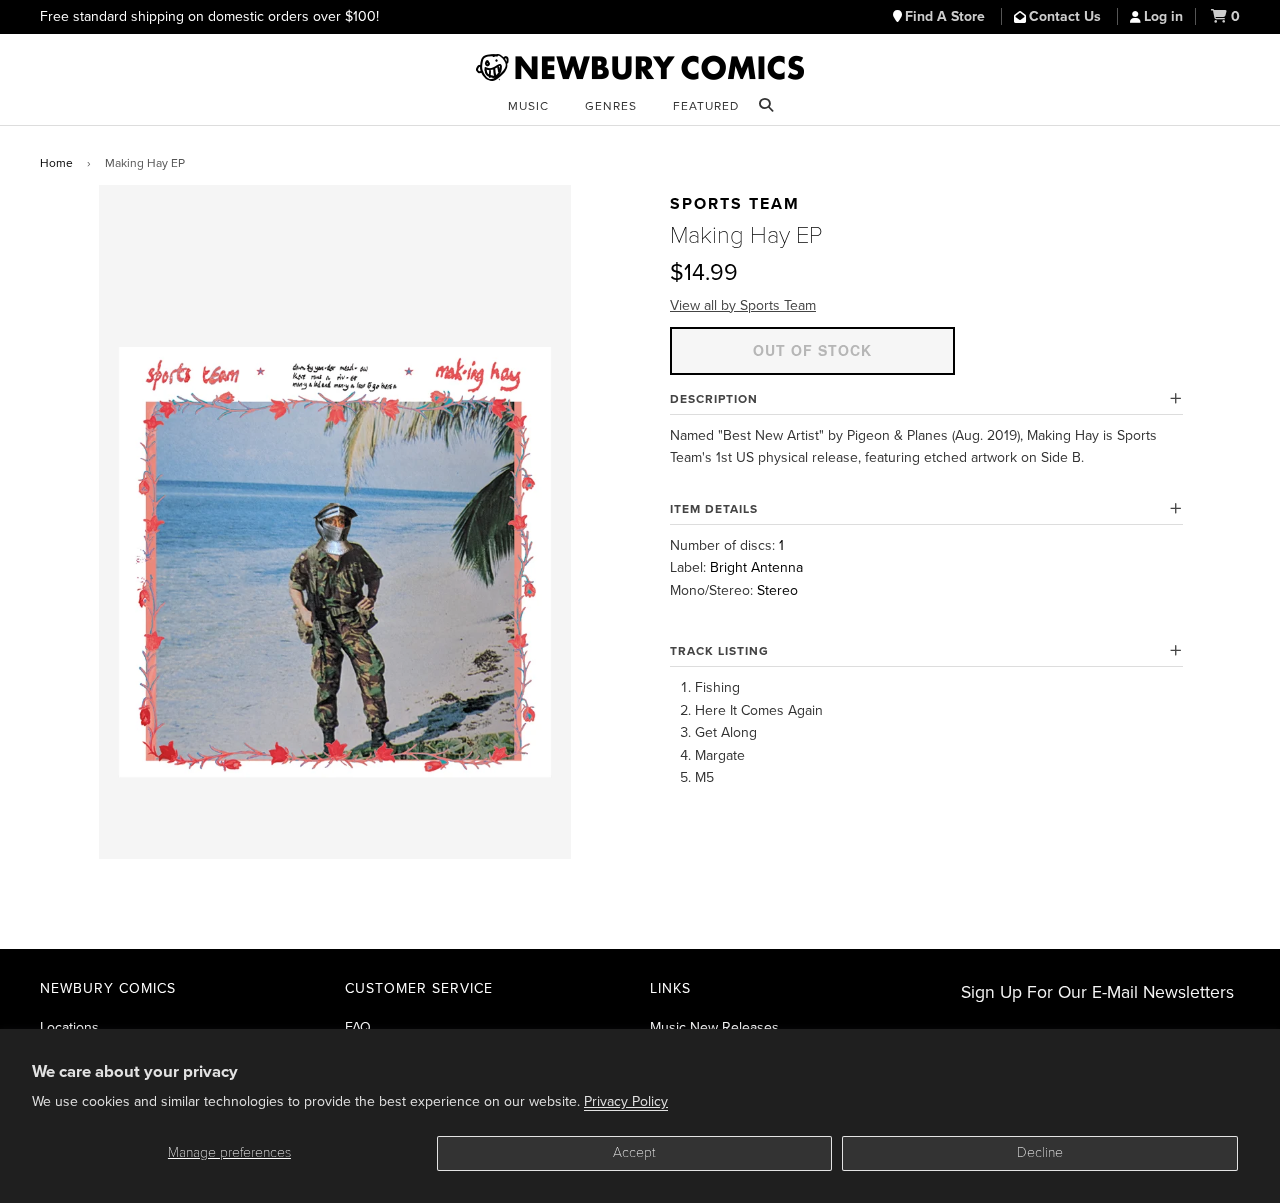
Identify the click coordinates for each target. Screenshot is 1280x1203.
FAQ (358, 1027)
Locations (69, 1027)
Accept (634, 1152)
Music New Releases (714, 1027)
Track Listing (719, 651)
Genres (611, 106)
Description (714, 399)
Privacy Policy (626, 1101)
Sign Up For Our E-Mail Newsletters (1097, 992)
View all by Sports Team (743, 305)
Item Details (714, 509)
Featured (706, 106)
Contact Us (1067, 16)
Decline (1040, 1152)
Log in (1163, 16)
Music (528, 106)
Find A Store (947, 16)
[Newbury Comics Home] (640, 68)
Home (56, 163)
